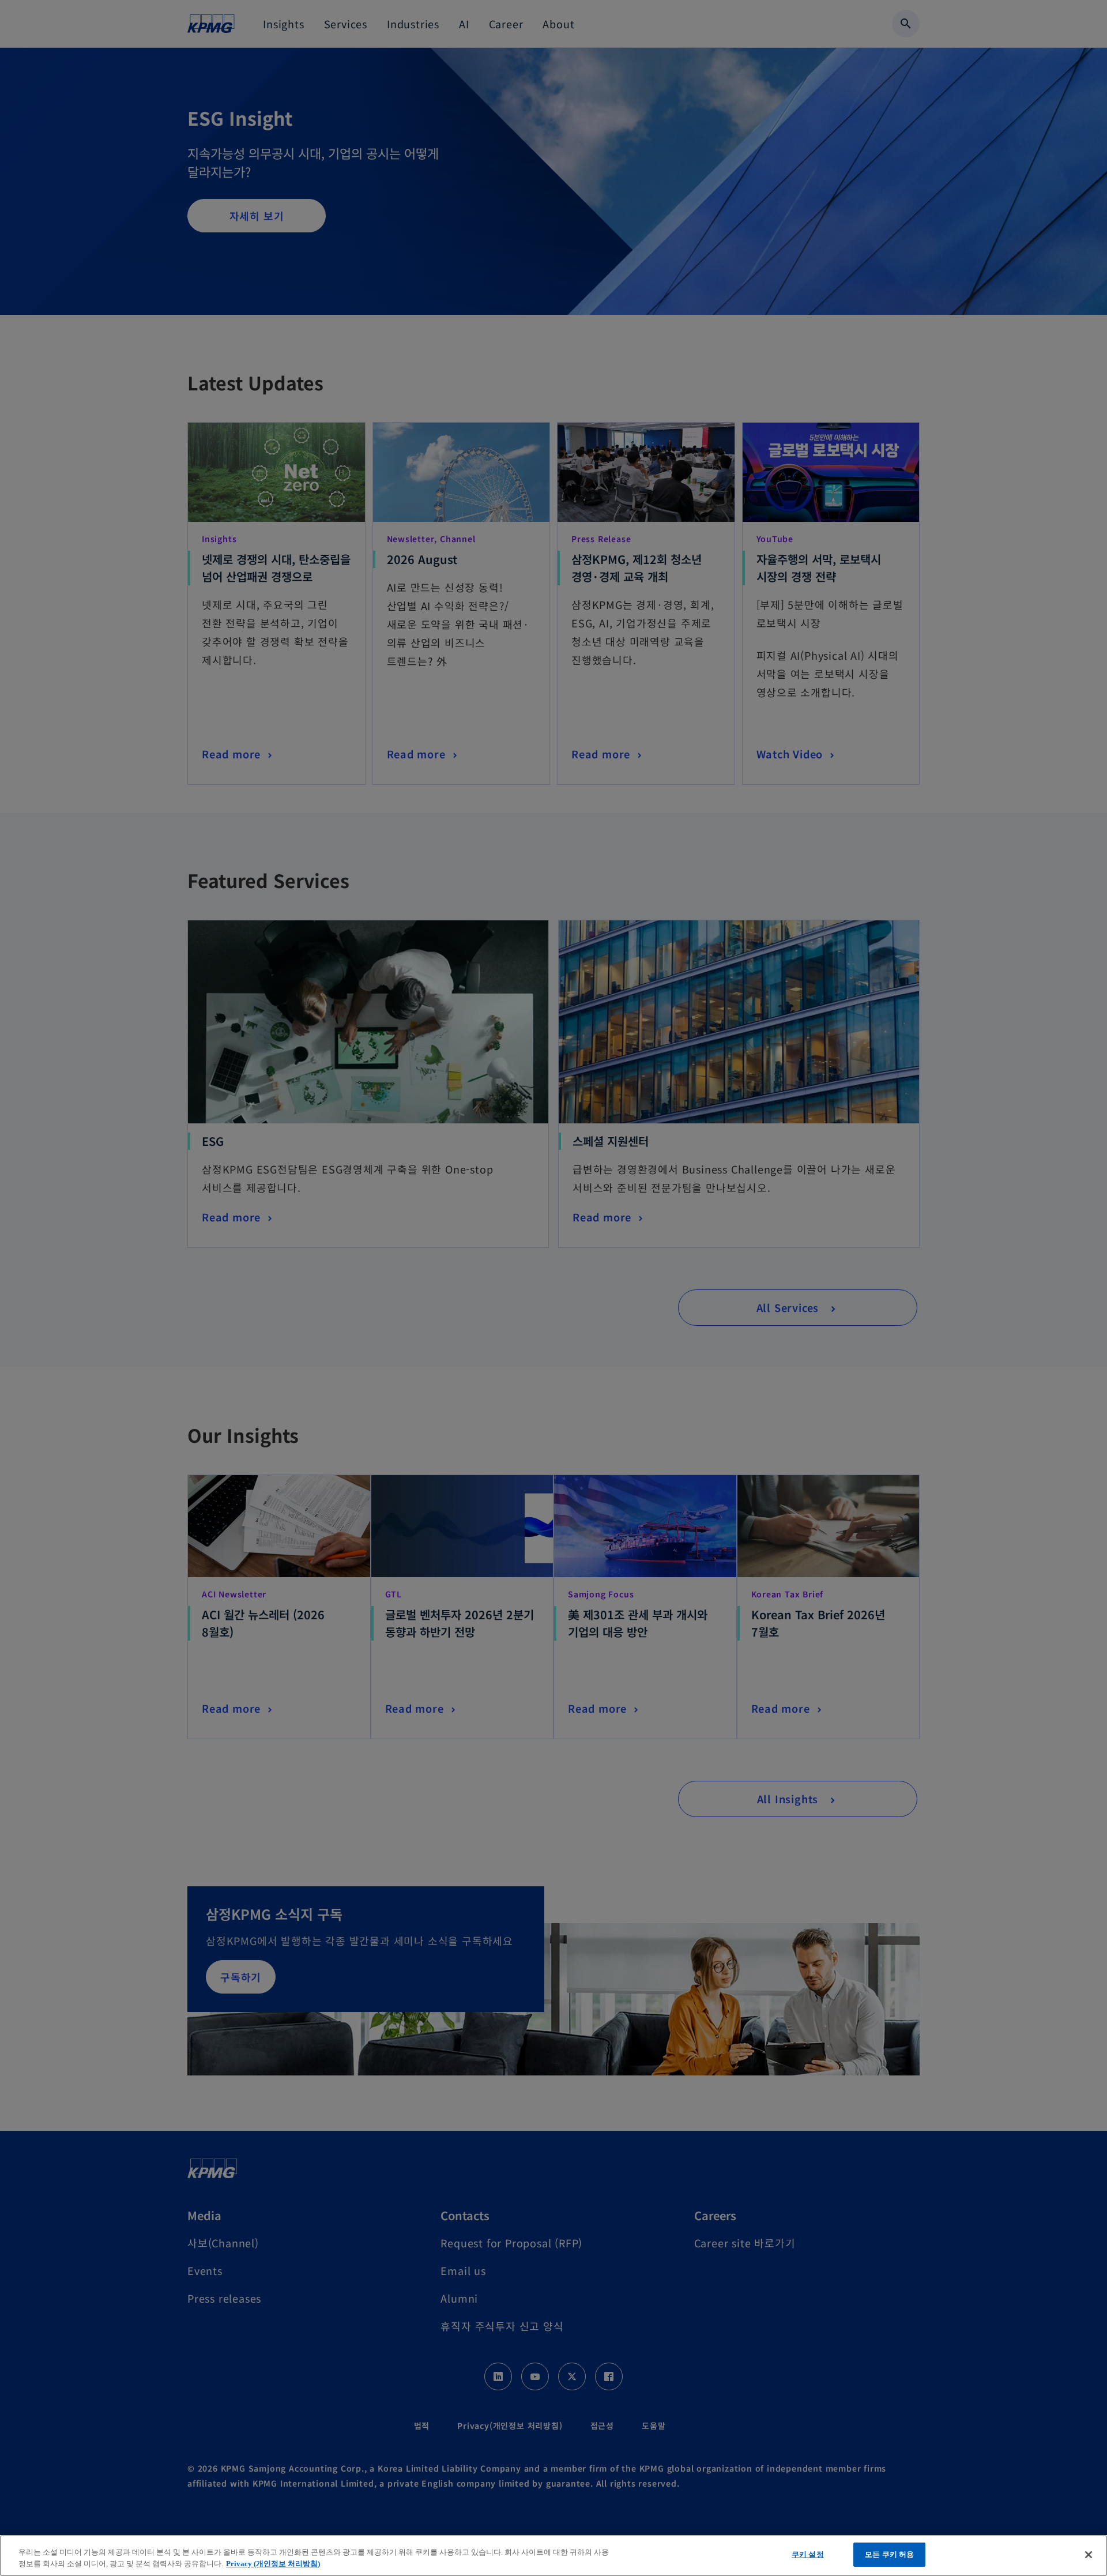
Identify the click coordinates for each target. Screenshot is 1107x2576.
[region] (553, 2556)
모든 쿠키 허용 (889, 2554)
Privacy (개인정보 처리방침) (273, 2564)
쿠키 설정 (808, 2554)
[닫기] (1089, 2555)
